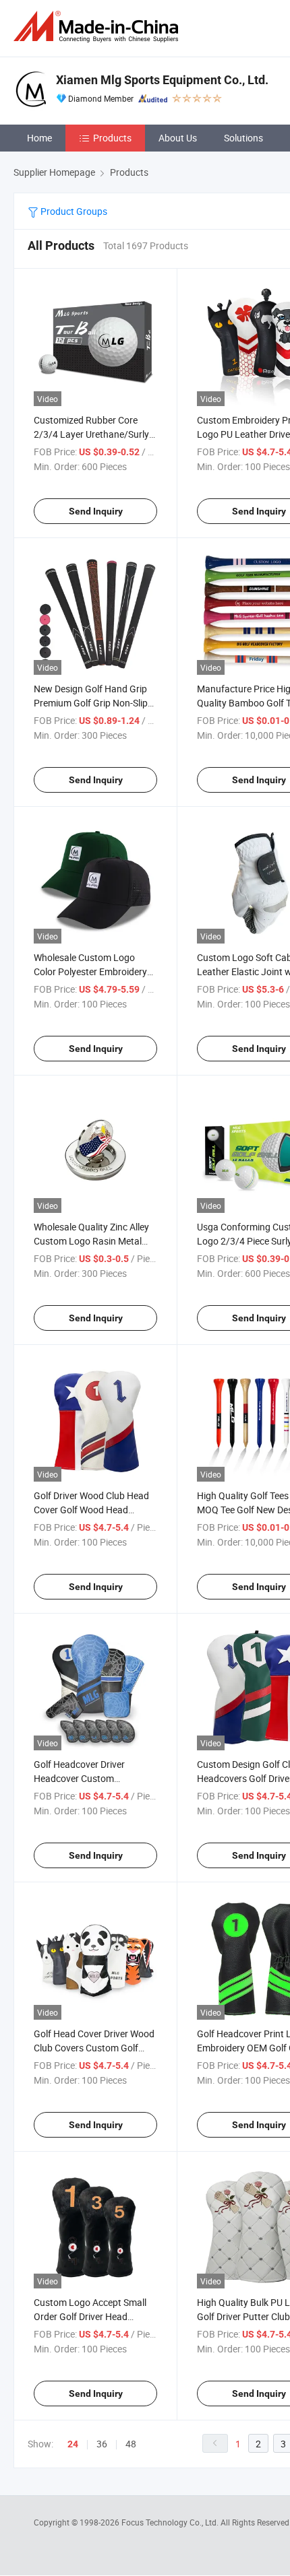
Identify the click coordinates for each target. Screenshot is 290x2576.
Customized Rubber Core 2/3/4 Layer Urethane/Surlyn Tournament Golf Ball (94, 434)
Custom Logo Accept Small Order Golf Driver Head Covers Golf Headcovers (90, 2316)
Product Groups (73, 211)
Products (112, 138)
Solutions (243, 138)
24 (73, 2444)
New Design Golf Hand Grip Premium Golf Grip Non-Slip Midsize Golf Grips (91, 703)
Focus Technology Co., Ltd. (171, 2522)
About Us (178, 138)
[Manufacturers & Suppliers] (98, 27)
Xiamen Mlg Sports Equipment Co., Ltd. (162, 80)
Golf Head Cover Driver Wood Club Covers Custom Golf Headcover (94, 2048)
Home (39, 138)
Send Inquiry (96, 511)
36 (102, 2444)
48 (131, 2444)
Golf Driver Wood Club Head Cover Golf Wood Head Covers (91, 1510)
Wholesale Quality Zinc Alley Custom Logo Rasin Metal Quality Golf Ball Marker (91, 1241)
